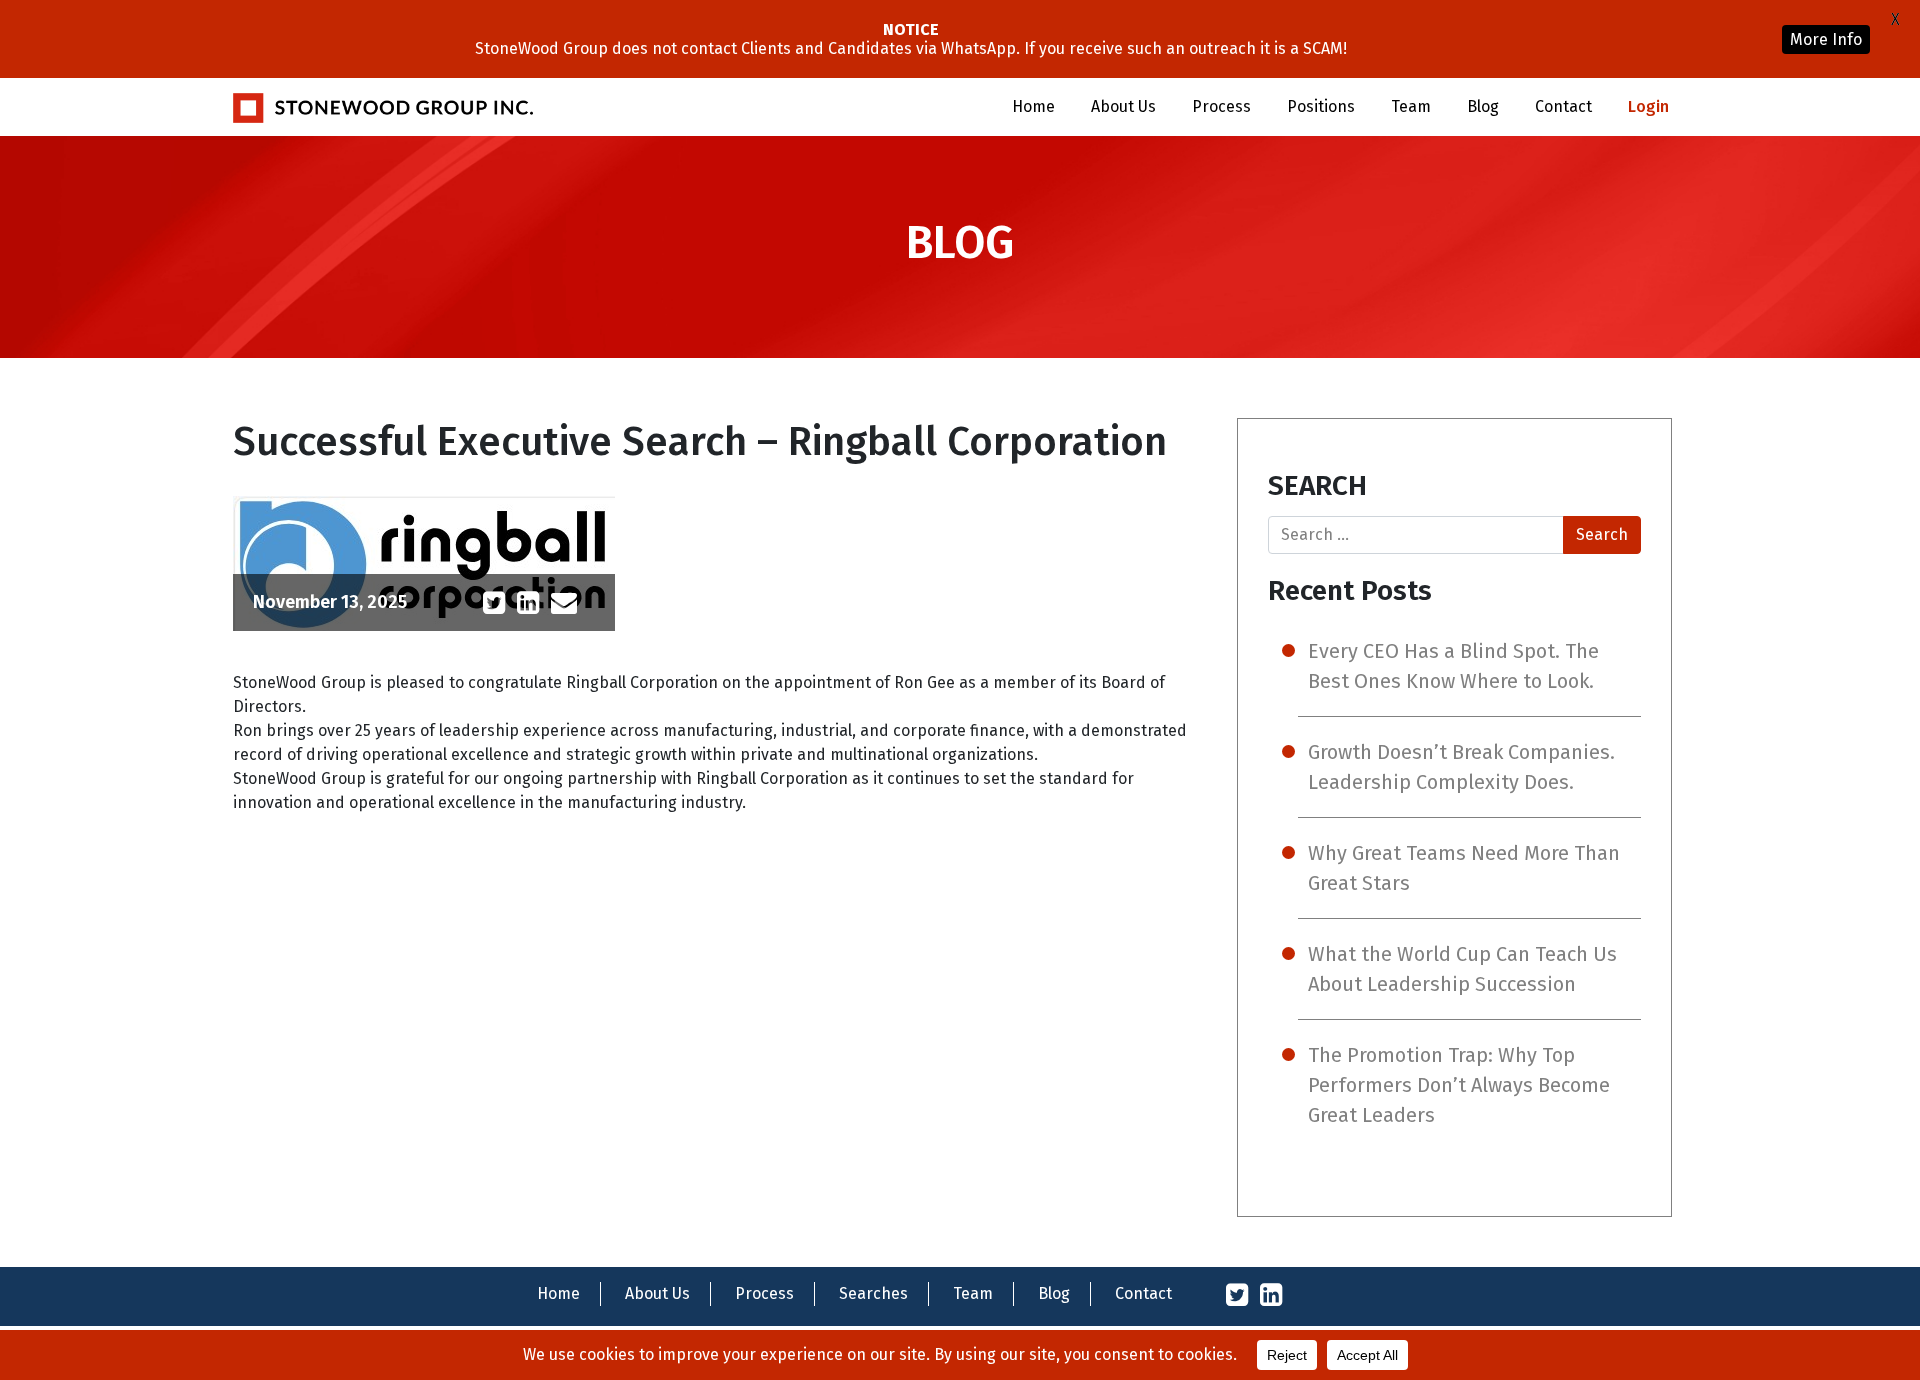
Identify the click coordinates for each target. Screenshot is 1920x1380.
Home (1033, 106)
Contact (1563, 106)
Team (1411, 106)
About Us (1123, 106)
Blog (1483, 106)
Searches (873, 1293)
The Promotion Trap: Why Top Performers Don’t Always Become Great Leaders (1459, 1085)
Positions (1321, 106)
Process (1221, 106)
